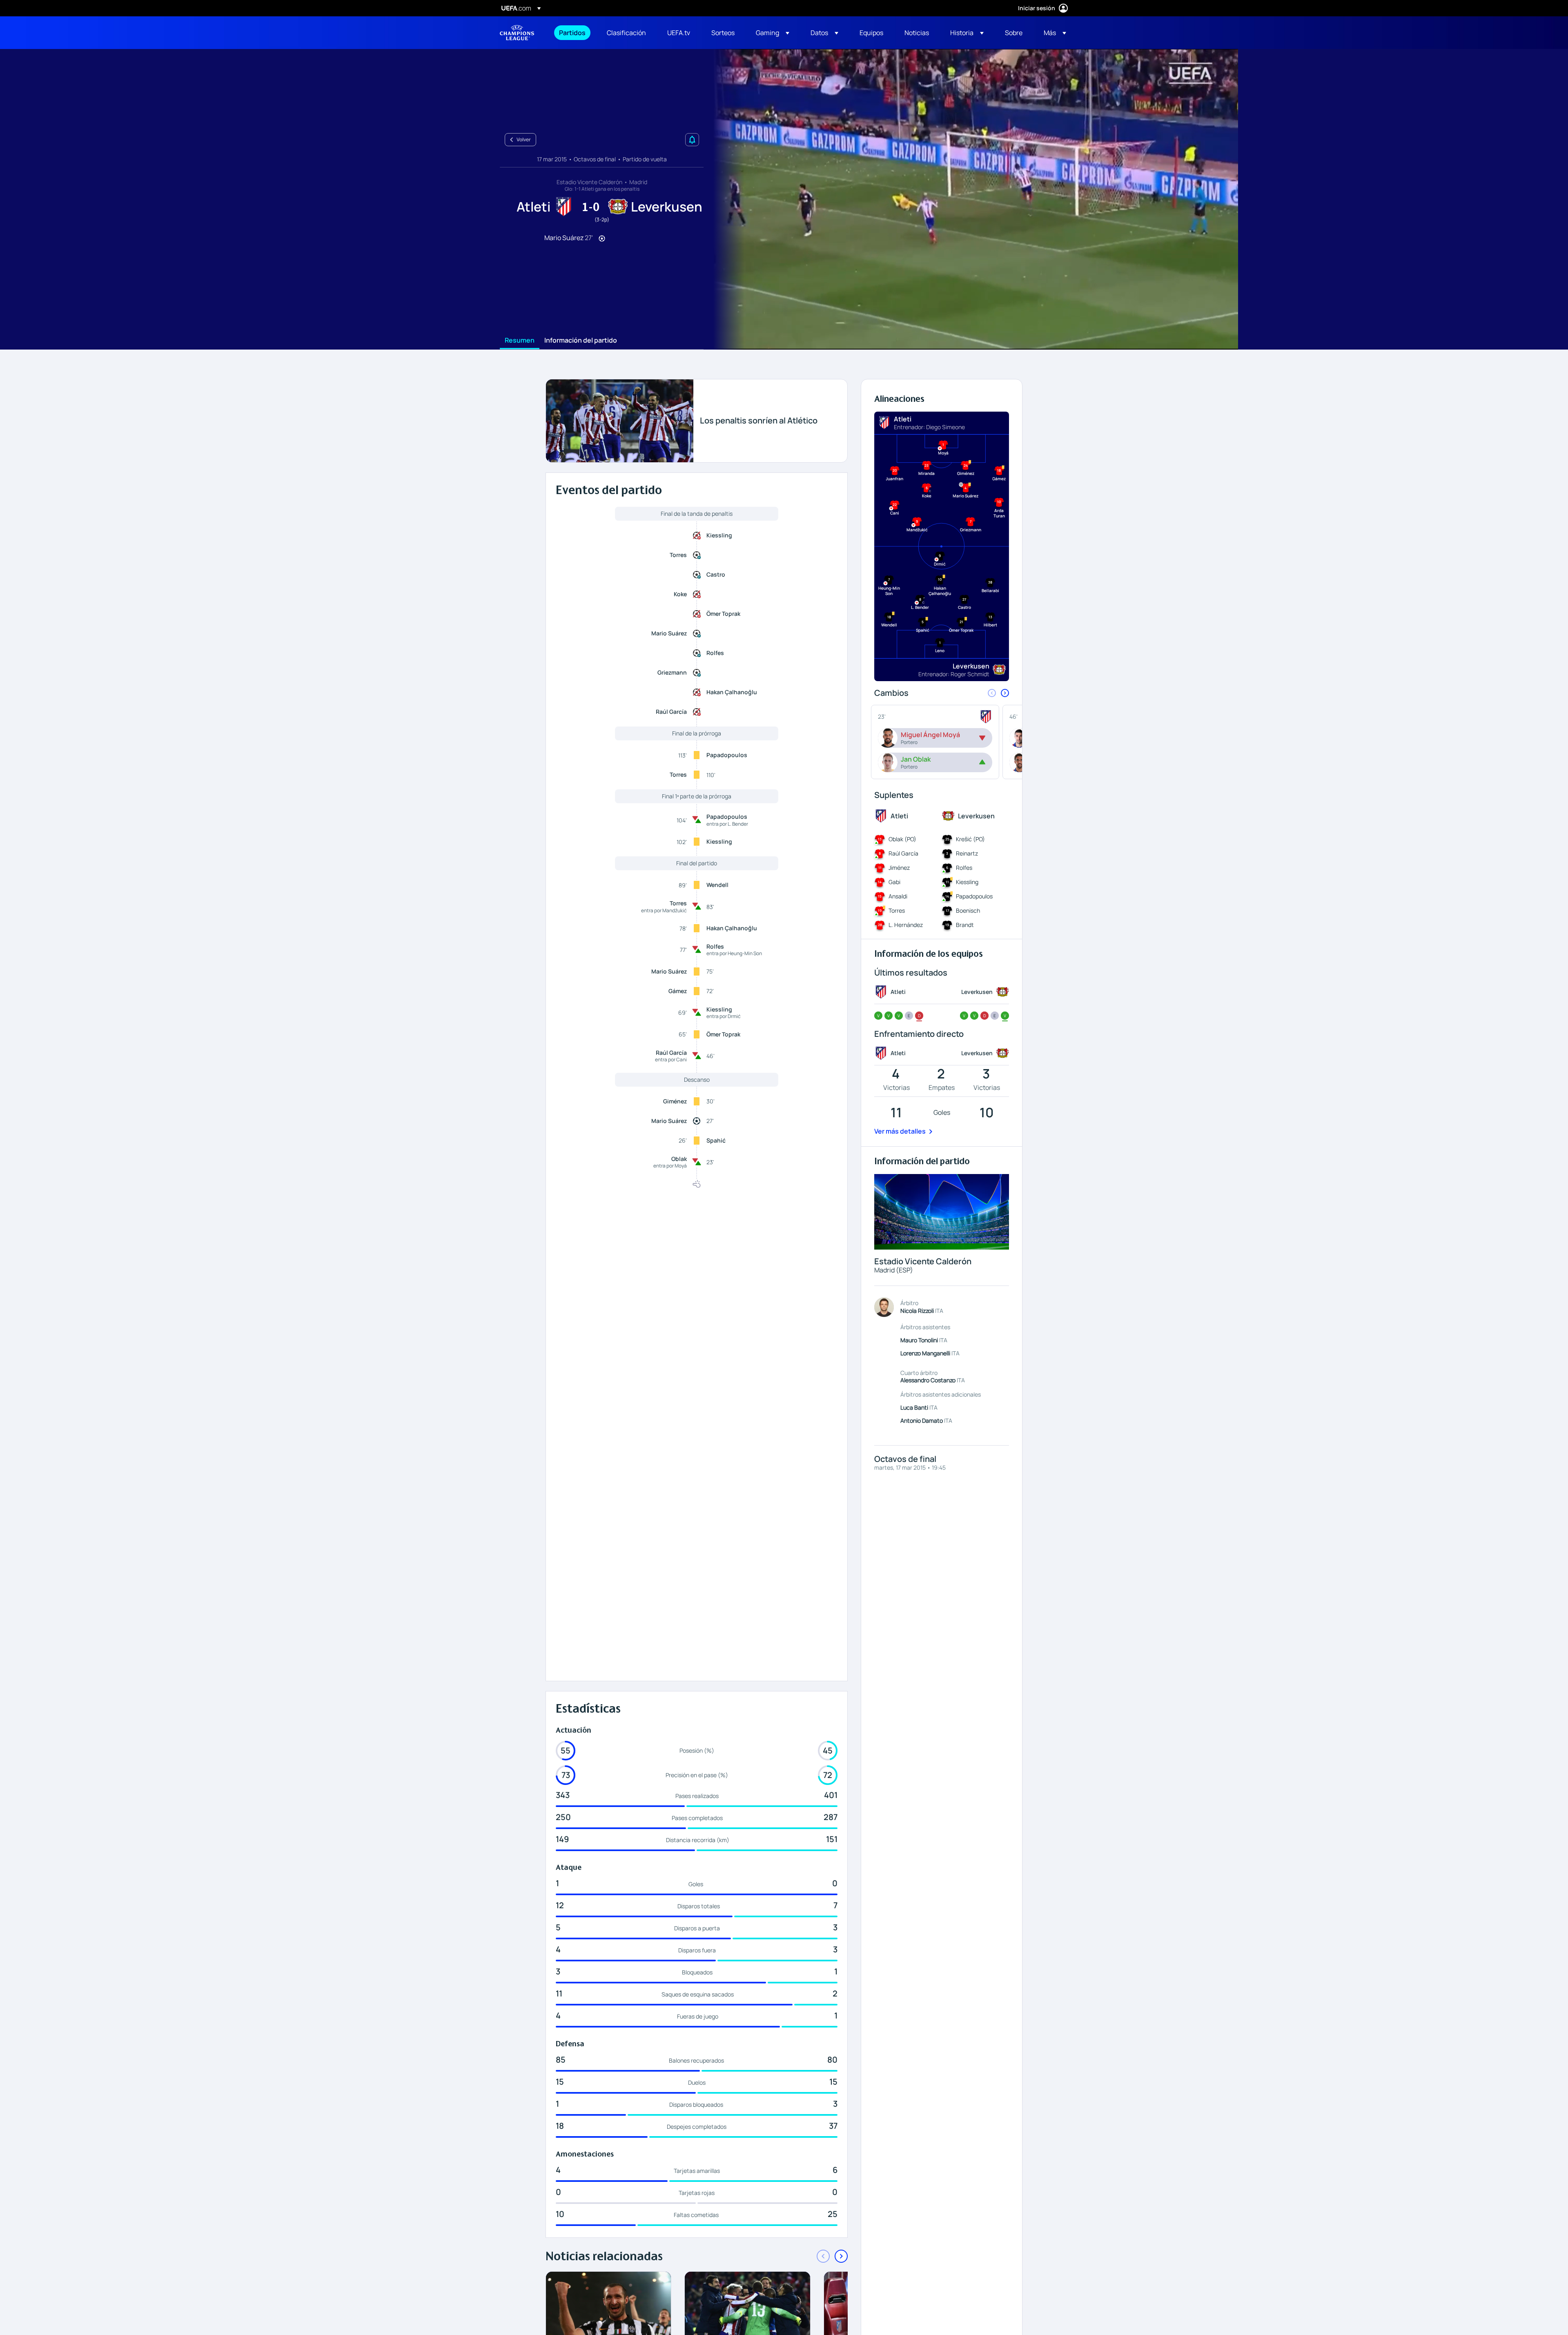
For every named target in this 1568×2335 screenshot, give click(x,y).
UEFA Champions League (517, 33)
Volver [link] (524, 139)
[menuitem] (573, 33)
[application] (971, 199)
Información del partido (581, 341)
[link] (572, 33)
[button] (773, 33)
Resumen (520, 341)
